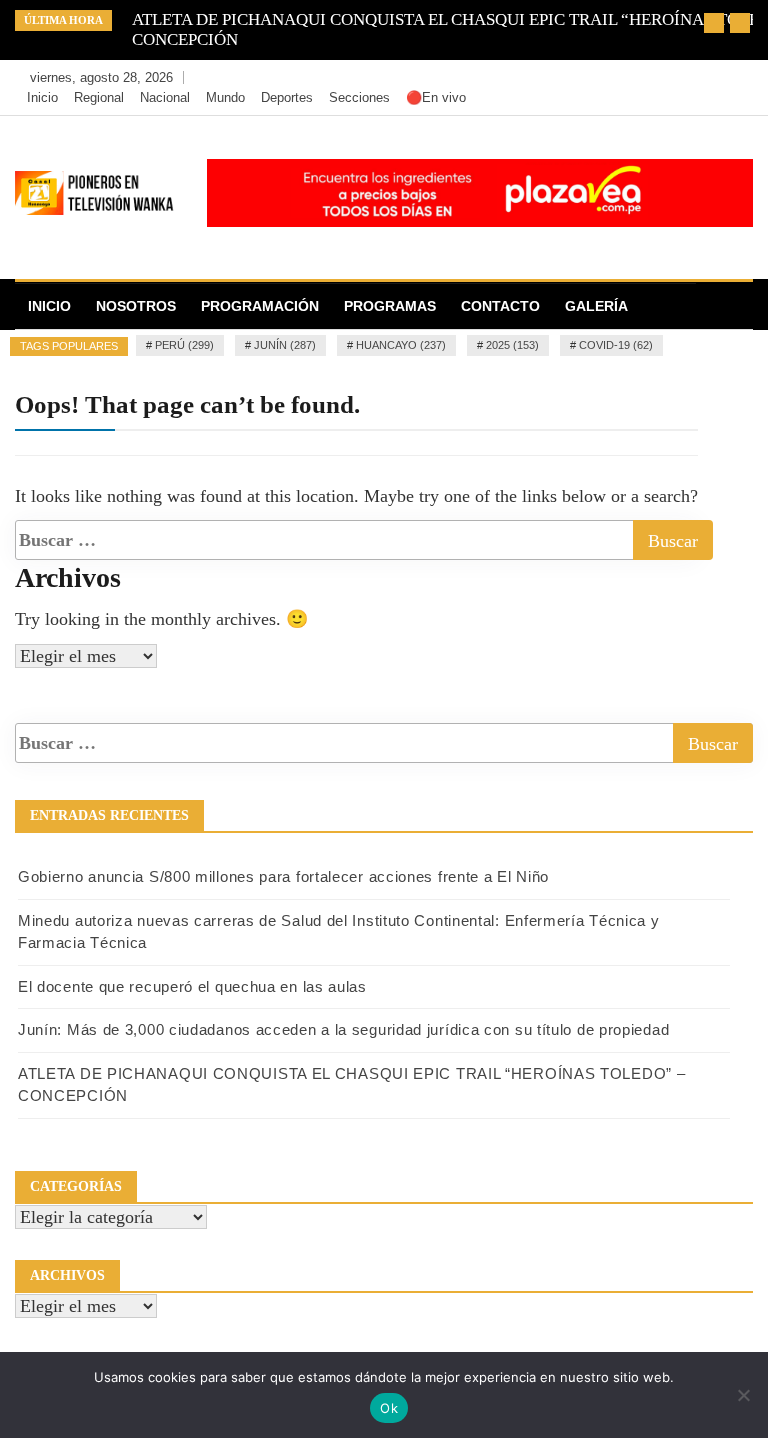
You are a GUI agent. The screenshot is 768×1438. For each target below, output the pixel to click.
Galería (596, 306)
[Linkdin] (732, 78)
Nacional (165, 97)
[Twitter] (674, 78)
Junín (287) (285, 345)
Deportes (287, 97)
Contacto (500, 306)
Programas (390, 306)
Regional (99, 97)
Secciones (359, 97)
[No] (743, 1395)
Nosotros (136, 306)
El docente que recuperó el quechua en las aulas (192, 986)
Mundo (225, 97)
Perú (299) (184, 345)
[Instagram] (704, 78)
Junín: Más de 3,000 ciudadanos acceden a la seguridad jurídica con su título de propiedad (343, 1029)
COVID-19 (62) (616, 345)
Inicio (42, 97)
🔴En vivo (436, 97)
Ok (389, 1408)
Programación (260, 306)
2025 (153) (512, 345)
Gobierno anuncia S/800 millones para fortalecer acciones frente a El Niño (283, 876)
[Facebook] (644, 78)
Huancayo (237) (401, 345)
